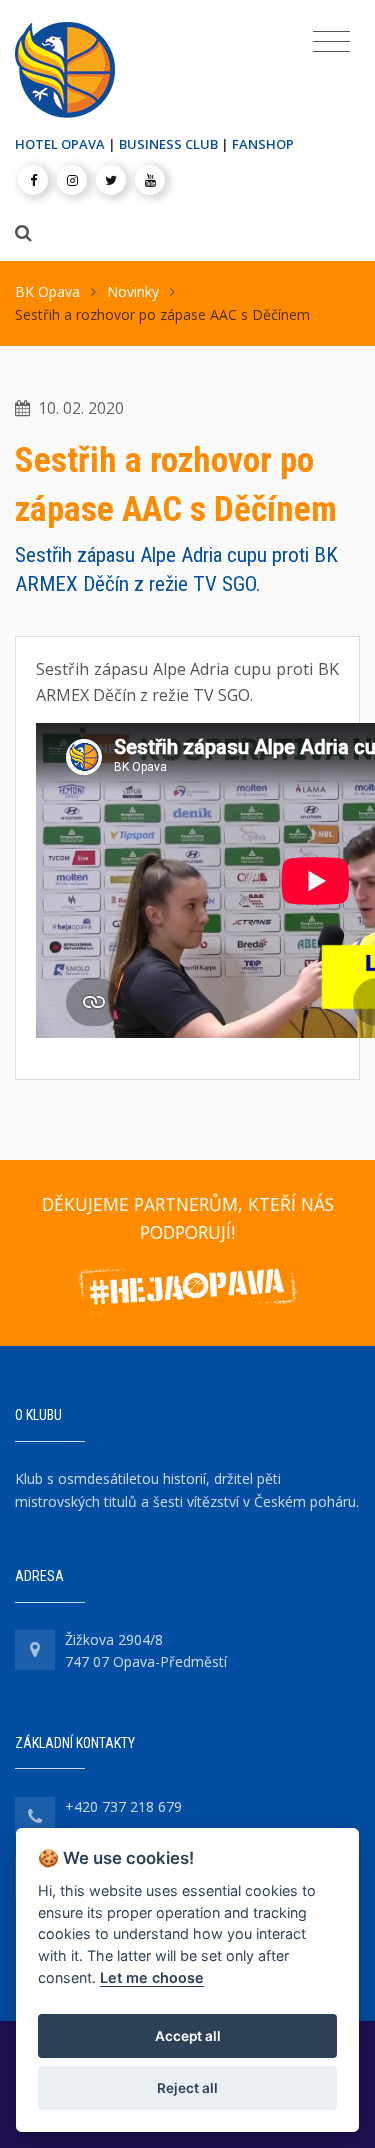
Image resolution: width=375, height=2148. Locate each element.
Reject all (187, 2088)
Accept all (188, 2036)
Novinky (133, 291)
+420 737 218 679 (123, 1806)
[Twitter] (111, 180)
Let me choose (152, 1977)
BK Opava (47, 291)
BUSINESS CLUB (168, 144)
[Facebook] (33, 180)
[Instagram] (72, 180)
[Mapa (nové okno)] (35, 1650)
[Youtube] (150, 180)
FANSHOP (263, 144)
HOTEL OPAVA (60, 144)
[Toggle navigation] (331, 42)
